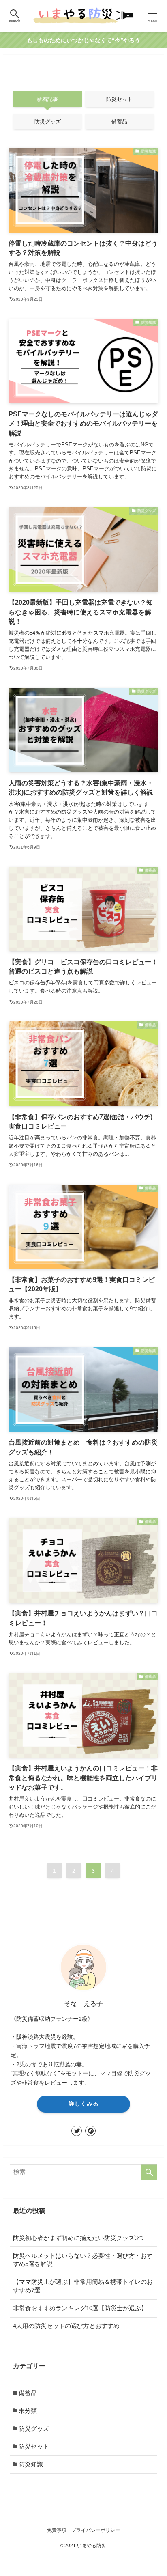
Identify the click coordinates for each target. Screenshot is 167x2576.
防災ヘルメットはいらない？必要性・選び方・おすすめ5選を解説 (83, 2260)
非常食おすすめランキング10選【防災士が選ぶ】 (80, 2308)
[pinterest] (90, 2131)
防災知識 (31, 2464)
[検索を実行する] (149, 2172)
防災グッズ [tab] (48, 122)
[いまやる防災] (83, 16)
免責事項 (57, 2530)
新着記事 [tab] (47, 99)
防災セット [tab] (119, 99)
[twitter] (77, 2131)
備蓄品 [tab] (119, 122)
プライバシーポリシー (96, 2530)
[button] (15, 16)
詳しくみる (84, 2104)
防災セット (34, 2447)
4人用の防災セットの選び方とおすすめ (66, 2326)
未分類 (28, 2411)
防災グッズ (34, 2429)
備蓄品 (28, 2393)
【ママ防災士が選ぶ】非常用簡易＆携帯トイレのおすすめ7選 (83, 2286)
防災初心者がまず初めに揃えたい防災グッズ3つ (78, 2238)
